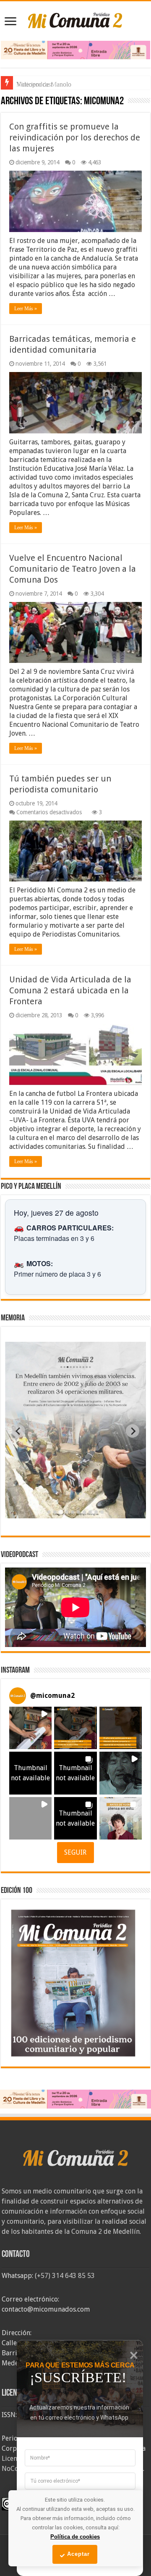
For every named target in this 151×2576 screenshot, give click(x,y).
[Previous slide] (18, 1431)
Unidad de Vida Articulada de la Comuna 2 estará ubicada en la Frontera (70, 990)
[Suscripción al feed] (5, 102)
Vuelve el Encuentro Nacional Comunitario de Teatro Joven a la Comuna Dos (73, 569)
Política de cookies (75, 2537)
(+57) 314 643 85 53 (65, 2276)
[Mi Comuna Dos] (75, 20)
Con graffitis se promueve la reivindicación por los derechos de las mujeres (75, 137)
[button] (30, 1728)
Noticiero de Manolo (44, 84)
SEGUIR (75, 1852)
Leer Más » (26, 309)
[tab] (49, 1512)
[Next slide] (133, 1431)
